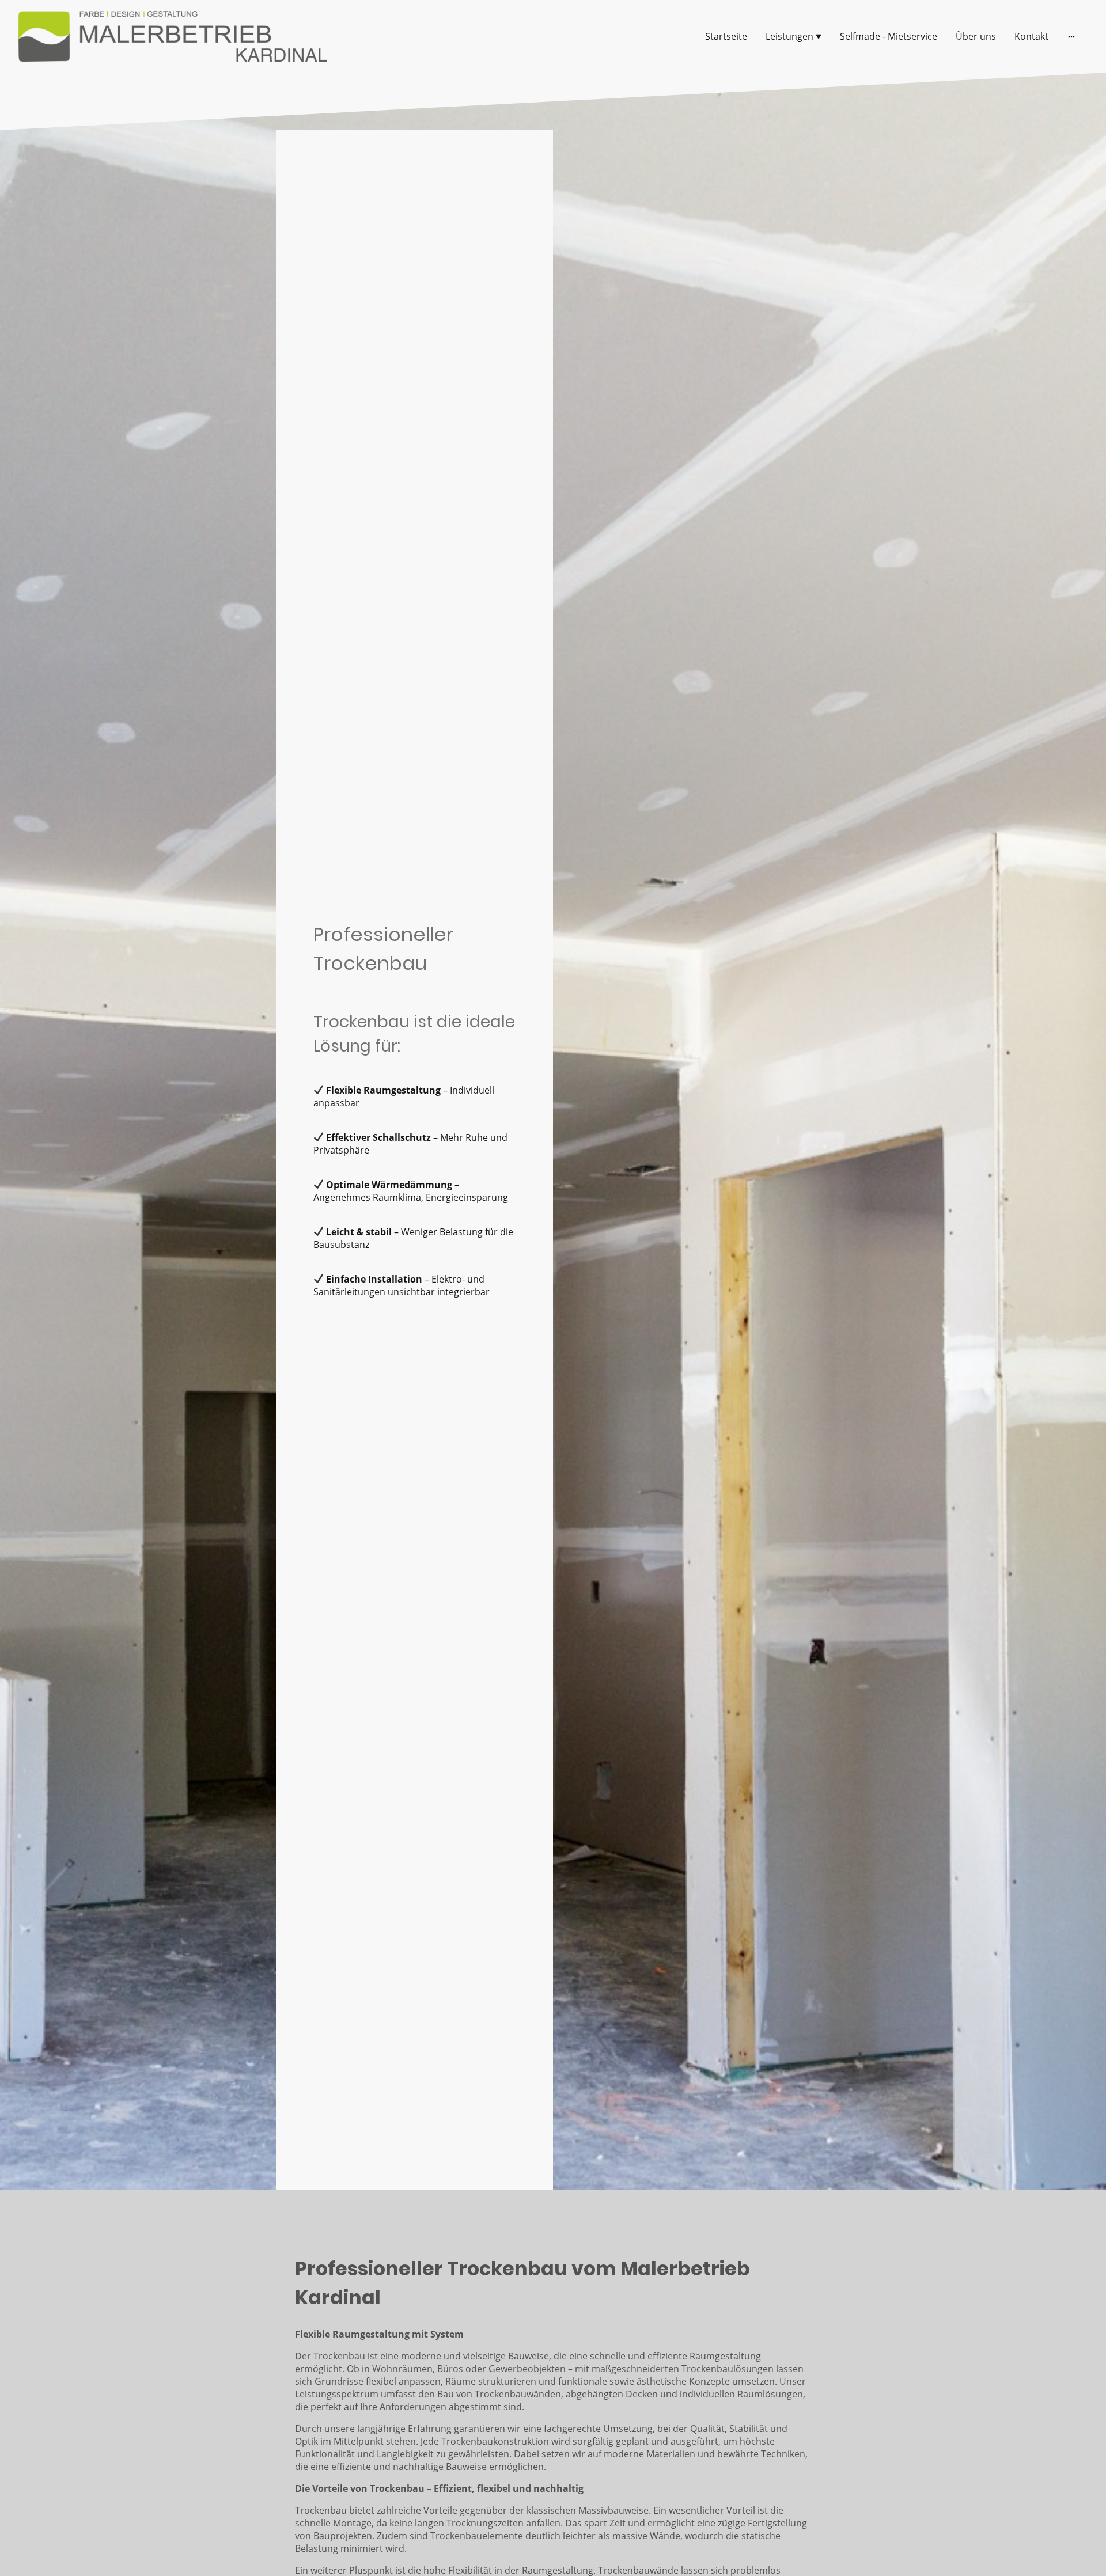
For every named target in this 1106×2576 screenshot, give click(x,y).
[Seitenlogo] (173, 36)
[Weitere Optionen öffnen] (1071, 36)
